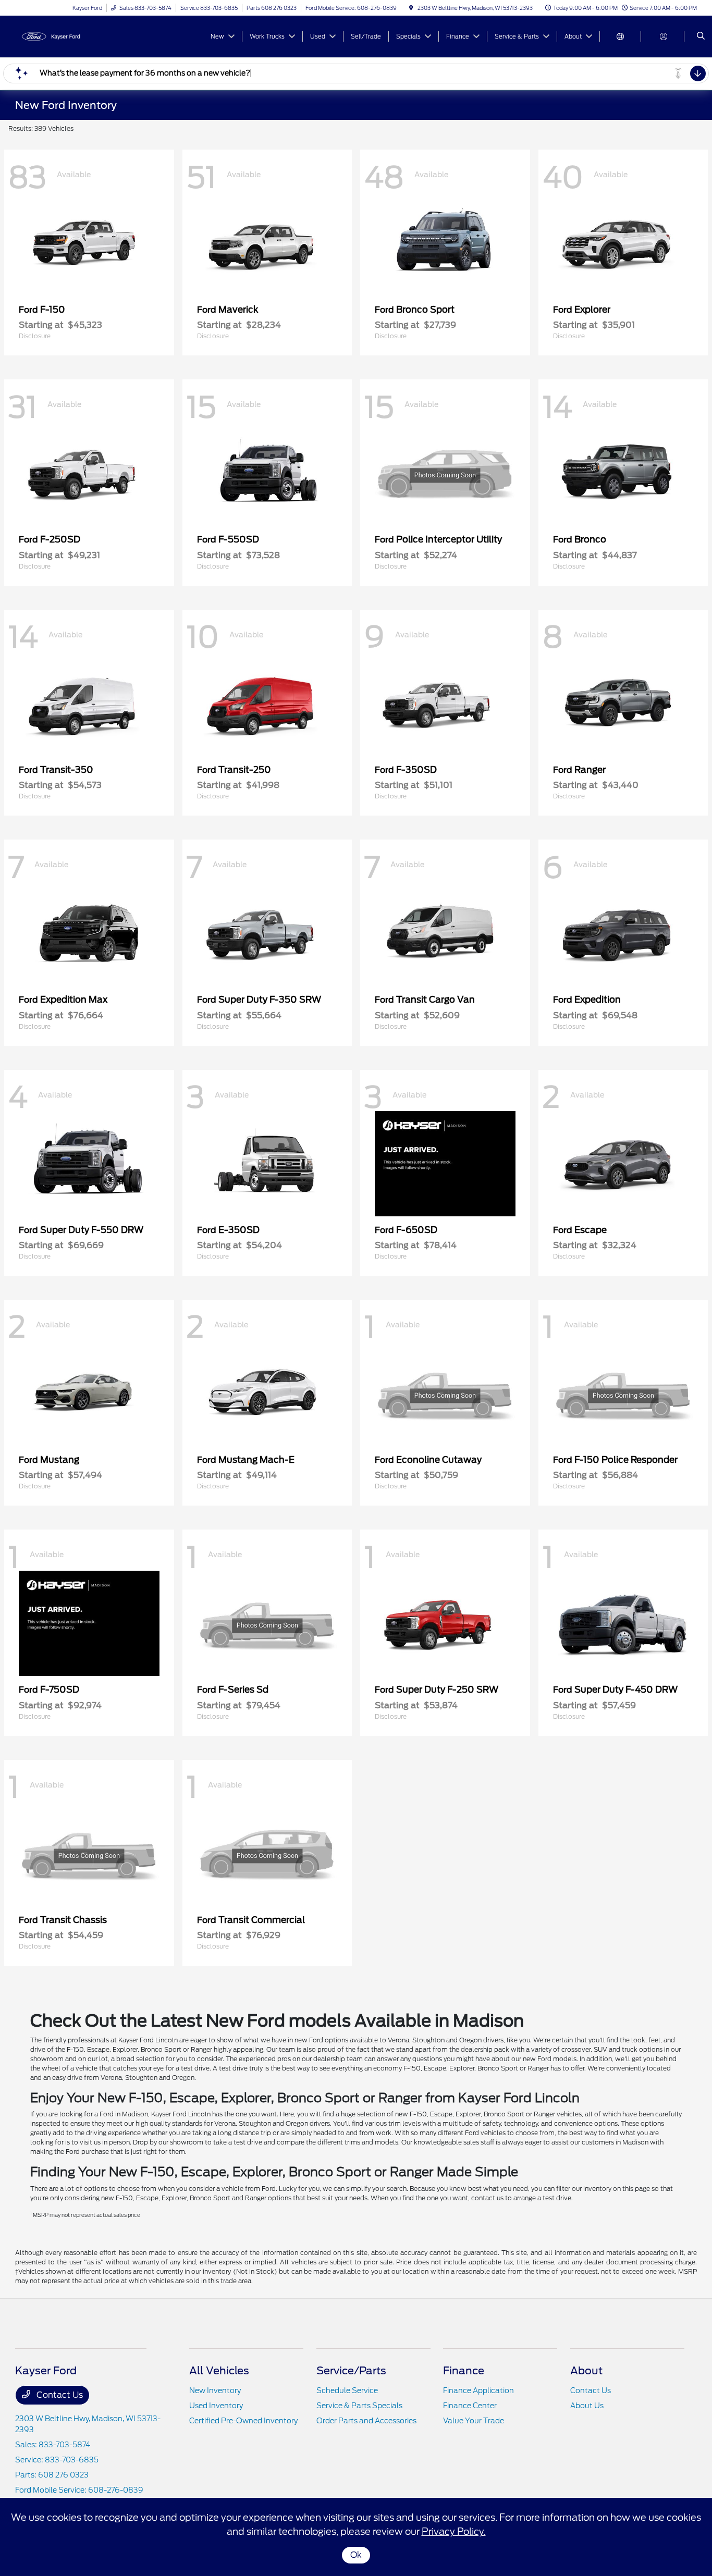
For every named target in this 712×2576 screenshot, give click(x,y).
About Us (587, 2406)
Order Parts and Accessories (366, 2421)
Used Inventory (216, 2406)
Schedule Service (347, 2390)
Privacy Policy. (454, 2531)
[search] (701, 36)
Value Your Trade (474, 2421)
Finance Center (470, 2406)
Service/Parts (351, 2371)
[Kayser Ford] (62, 36)
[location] (411, 8)
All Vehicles (219, 2371)
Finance (464, 2371)
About (586, 2371)
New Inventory (215, 2390)
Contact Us (59, 2395)
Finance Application (478, 2390)
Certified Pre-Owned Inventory (243, 2421)
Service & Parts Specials (359, 2406)
